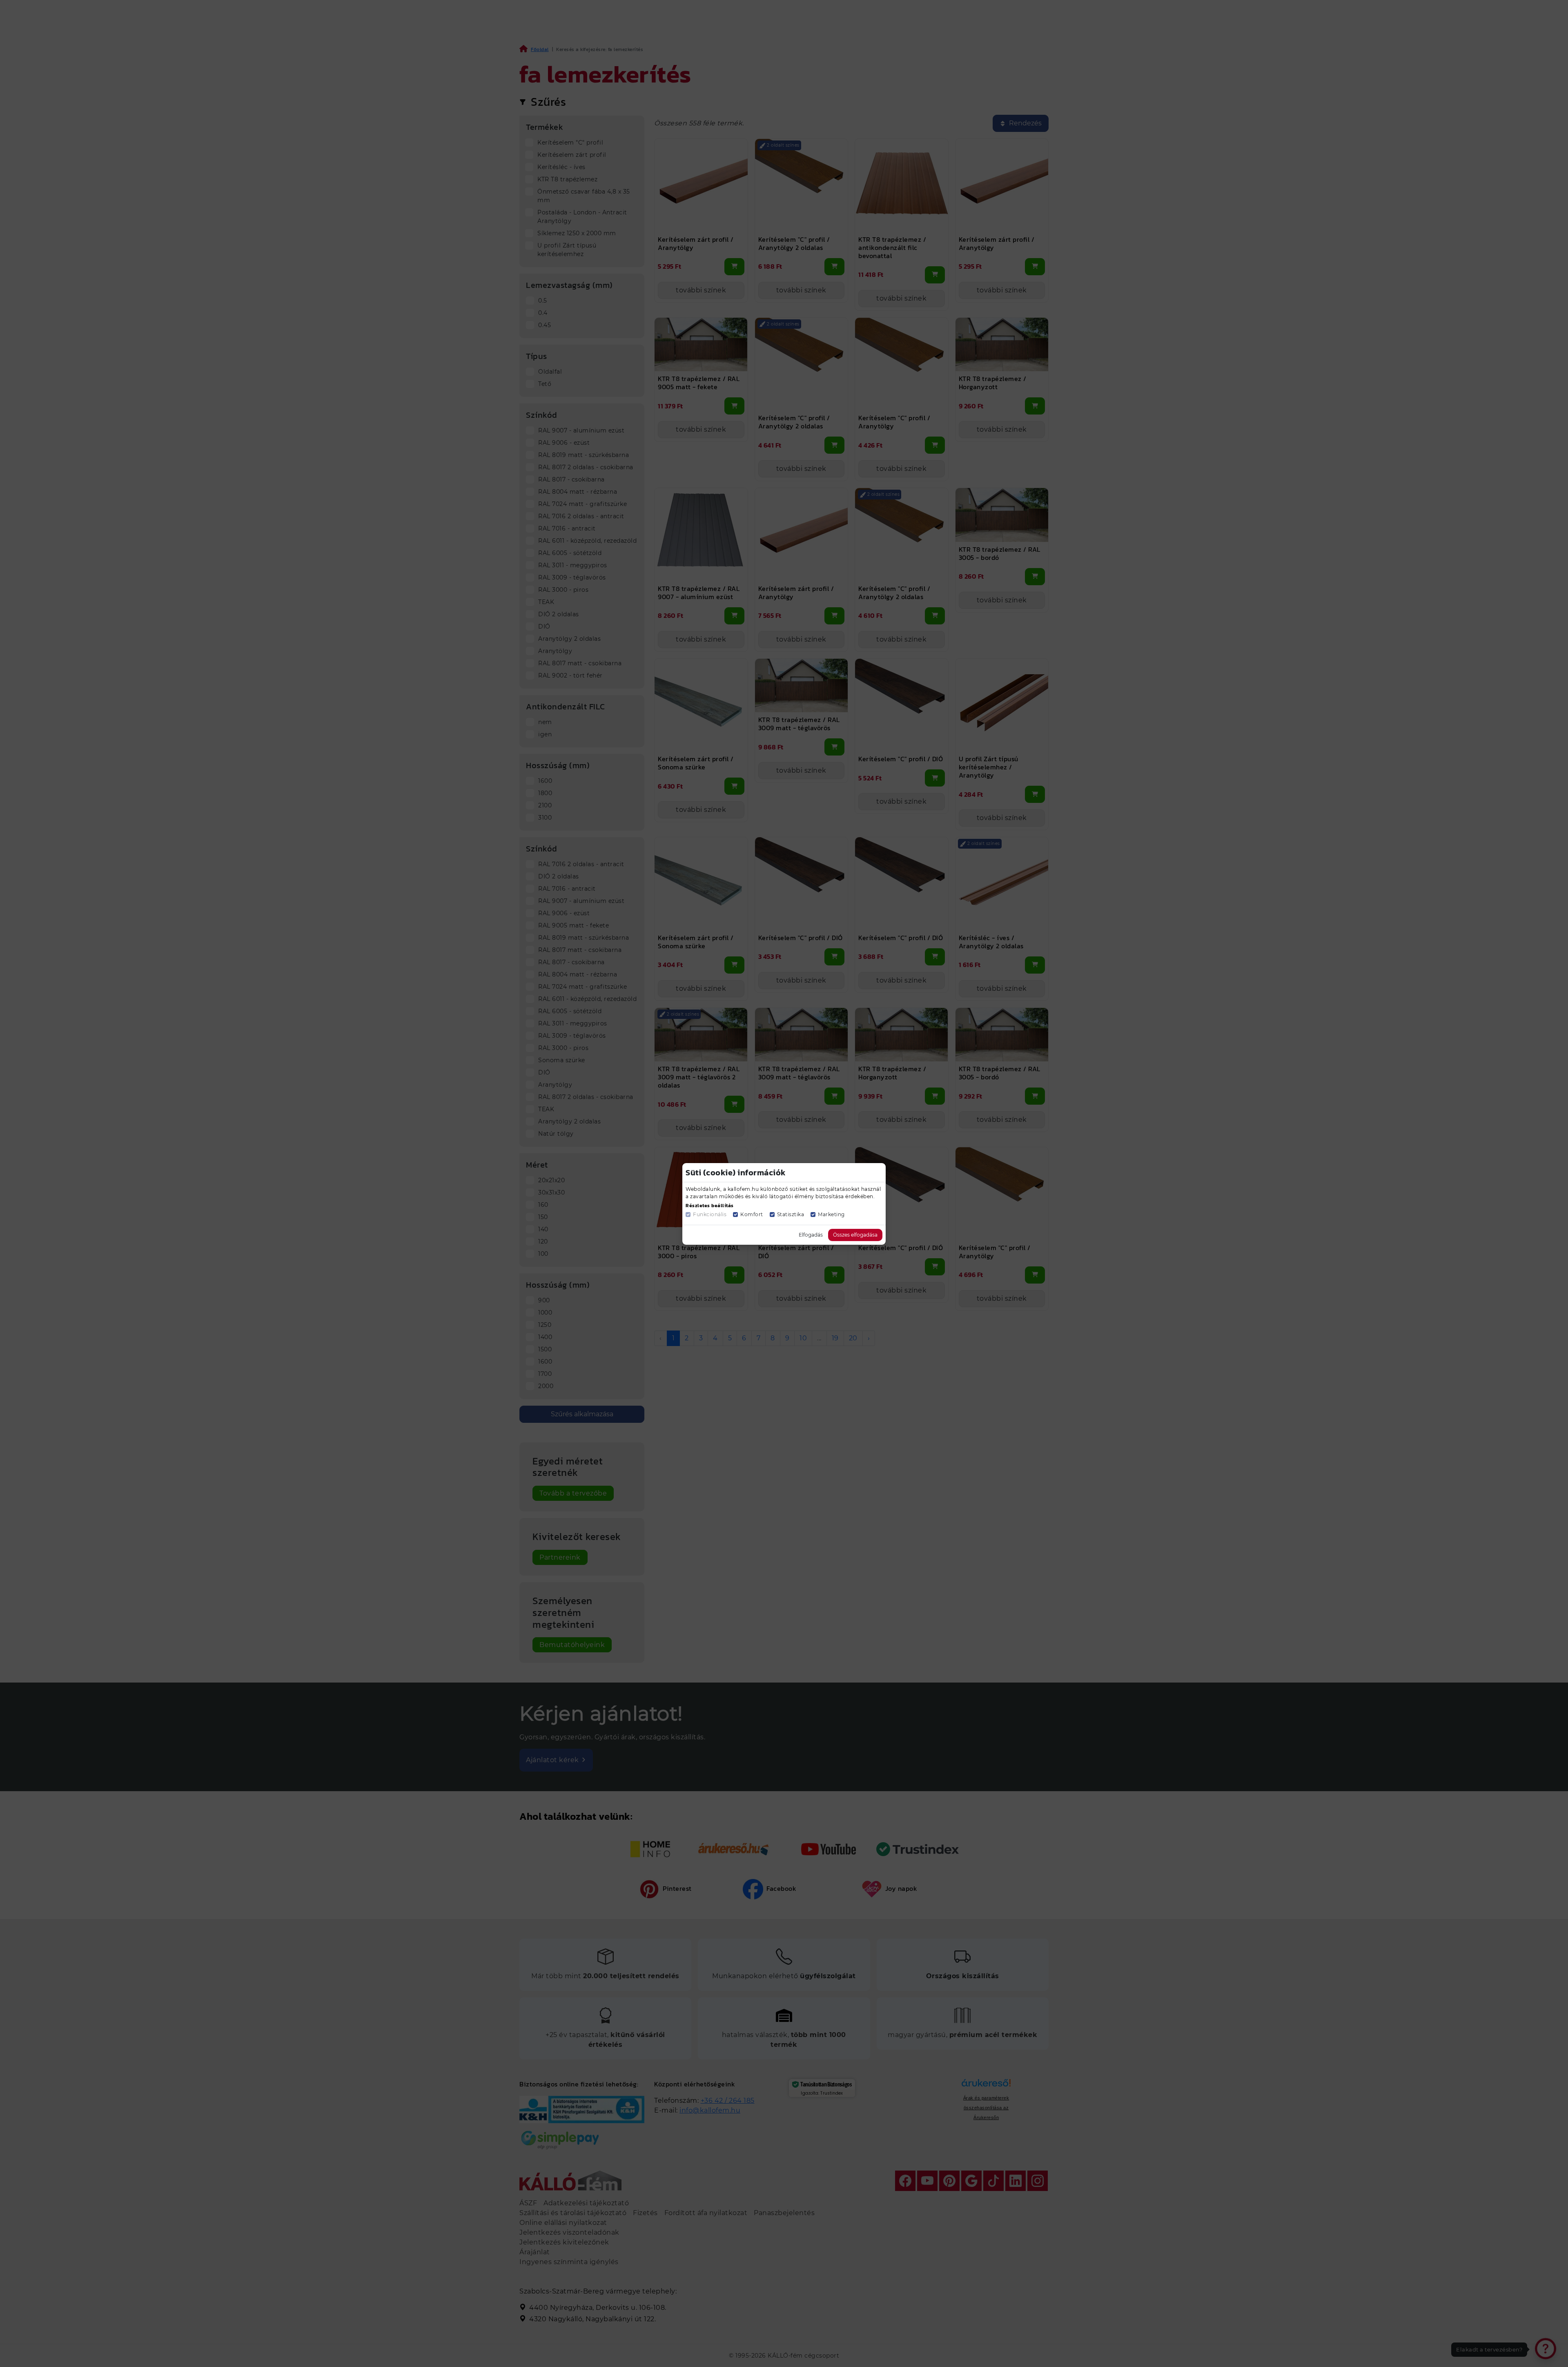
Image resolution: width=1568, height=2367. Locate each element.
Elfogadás (811, 1235)
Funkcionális (710, 1214)
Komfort (752, 1214)
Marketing (831, 1214)
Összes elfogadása (855, 1235)
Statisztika (791, 1214)
